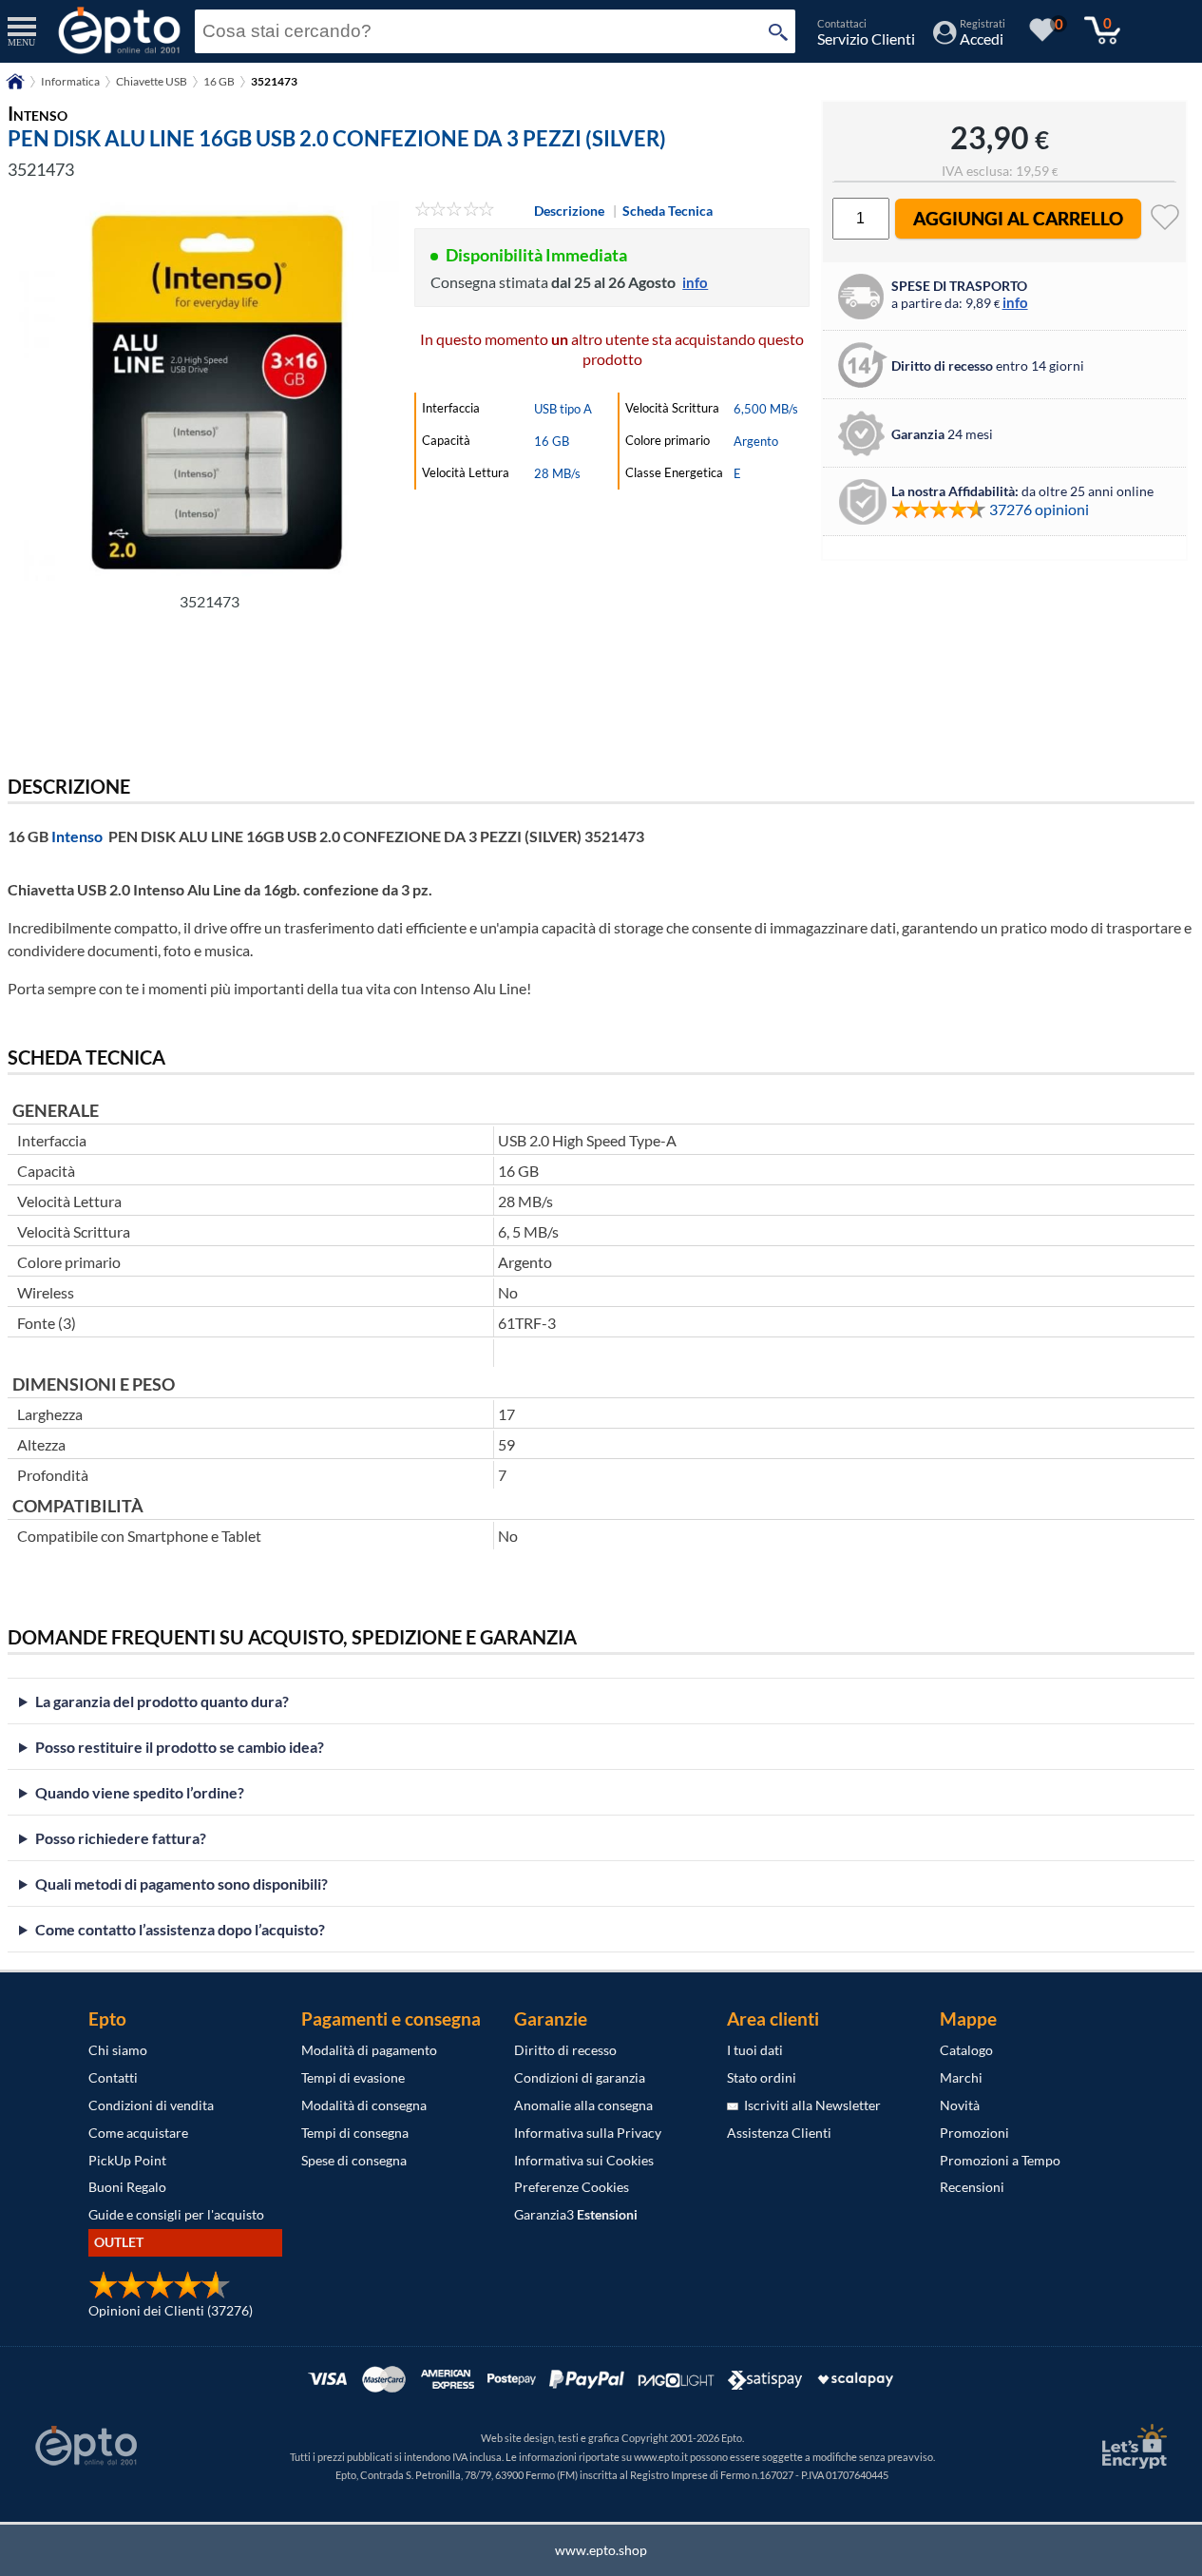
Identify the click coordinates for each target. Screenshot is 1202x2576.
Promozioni (974, 2133)
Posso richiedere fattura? (121, 1838)
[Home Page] (15, 88)
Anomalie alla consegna (583, 2105)
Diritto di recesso (565, 2050)
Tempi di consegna (355, 2133)
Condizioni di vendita (151, 2105)
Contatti (113, 2077)
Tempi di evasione (353, 2077)
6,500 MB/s (766, 409)
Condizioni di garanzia (580, 2077)
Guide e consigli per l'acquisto (176, 2214)
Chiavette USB (152, 81)
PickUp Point (127, 2160)
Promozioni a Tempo (1000, 2160)
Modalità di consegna (364, 2105)
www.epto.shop (601, 2550)
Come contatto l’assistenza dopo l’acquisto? (180, 1929)
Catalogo (966, 2050)
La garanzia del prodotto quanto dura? (162, 1701)
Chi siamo (118, 2050)
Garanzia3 (576, 2214)
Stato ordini (762, 2077)
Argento (756, 441)
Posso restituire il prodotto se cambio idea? (180, 1747)
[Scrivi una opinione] (455, 211)
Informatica (70, 81)
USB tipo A (563, 409)
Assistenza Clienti (779, 2133)
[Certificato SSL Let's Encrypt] (1132, 2446)
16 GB (219, 81)
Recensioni (972, 2187)
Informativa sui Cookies (584, 2160)
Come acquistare (138, 2133)
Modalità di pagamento (369, 2050)
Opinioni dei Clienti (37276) (171, 2310)
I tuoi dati (755, 2050)
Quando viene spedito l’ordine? (140, 1792)
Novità (960, 2105)
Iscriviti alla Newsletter (810, 2105)
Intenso (77, 836)
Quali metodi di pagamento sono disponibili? (181, 1884)
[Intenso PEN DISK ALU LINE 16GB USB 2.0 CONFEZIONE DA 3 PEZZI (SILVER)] (209, 391)
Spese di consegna (354, 2160)
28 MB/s (557, 473)
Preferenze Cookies (572, 2187)
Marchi (961, 2077)
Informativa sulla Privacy (588, 2133)
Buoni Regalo (127, 2187)
